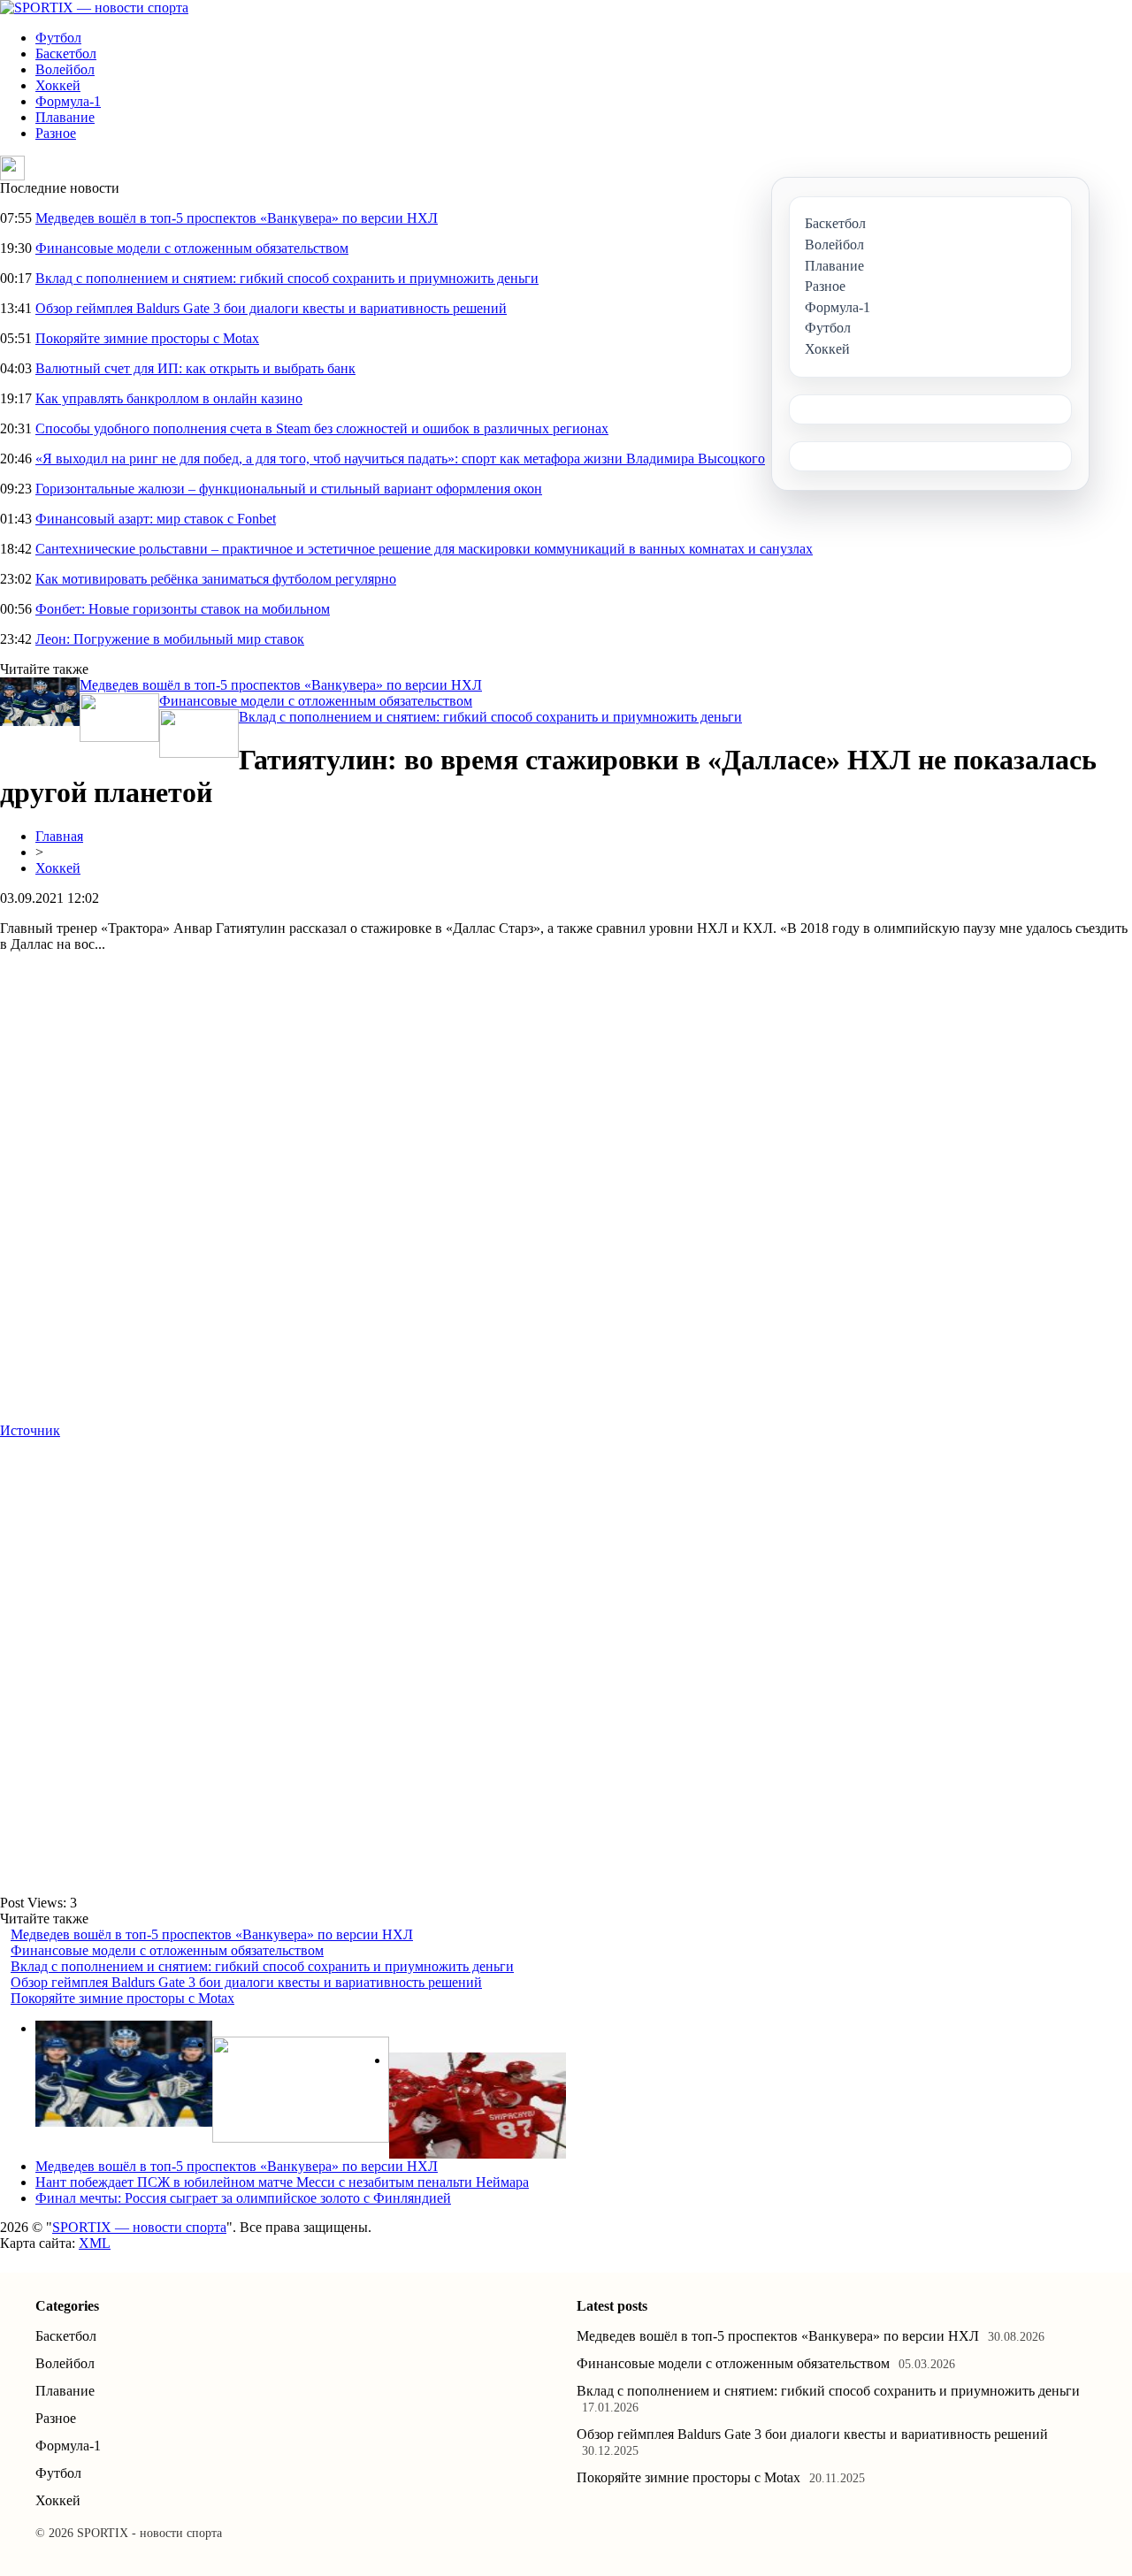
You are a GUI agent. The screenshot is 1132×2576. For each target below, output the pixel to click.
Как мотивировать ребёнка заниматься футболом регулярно (216, 579)
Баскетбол (66, 54)
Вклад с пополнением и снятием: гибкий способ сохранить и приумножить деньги (287, 278)
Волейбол (65, 69)
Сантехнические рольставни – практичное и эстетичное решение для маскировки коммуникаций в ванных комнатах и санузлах (424, 549)
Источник (30, 1430)
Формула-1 (68, 101)
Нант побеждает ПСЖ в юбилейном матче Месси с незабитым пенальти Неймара (282, 2182)
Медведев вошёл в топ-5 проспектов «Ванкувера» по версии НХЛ (237, 218)
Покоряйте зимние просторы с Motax (147, 338)
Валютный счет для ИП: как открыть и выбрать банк (195, 368)
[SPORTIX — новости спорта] (94, 8)
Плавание (65, 117)
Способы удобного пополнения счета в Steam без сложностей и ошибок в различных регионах (322, 428)
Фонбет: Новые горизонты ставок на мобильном (183, 609)
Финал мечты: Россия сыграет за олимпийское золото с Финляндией (243, 2198)
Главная (59, 836)
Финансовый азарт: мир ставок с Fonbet (156, 519)
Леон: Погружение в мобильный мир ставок (170, 639)
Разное (56, 133)
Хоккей (58, 85)
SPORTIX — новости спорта (139, 2227)
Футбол (58, 38)
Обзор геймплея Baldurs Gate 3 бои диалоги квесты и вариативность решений (271, 308)
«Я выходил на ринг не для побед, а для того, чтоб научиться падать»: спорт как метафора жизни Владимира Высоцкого (400, 459)
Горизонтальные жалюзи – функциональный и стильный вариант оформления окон (289, 489)
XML (95, 2243)
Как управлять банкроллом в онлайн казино (169, 398)
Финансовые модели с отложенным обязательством (192, 248)
